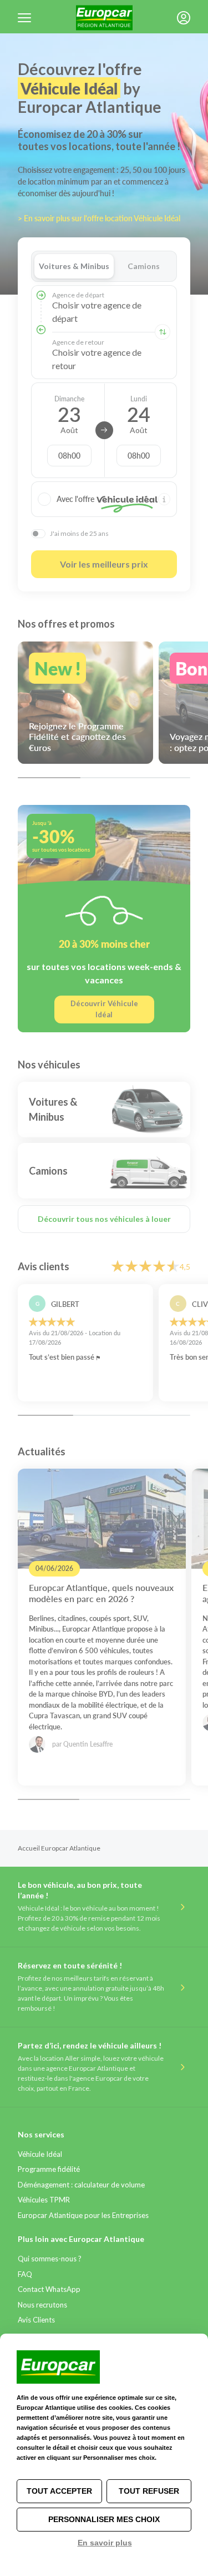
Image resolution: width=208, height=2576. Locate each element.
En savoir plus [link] (105, 2543)
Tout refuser (149, 2491)
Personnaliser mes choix (104, 2519)
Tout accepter (59, 2491)
